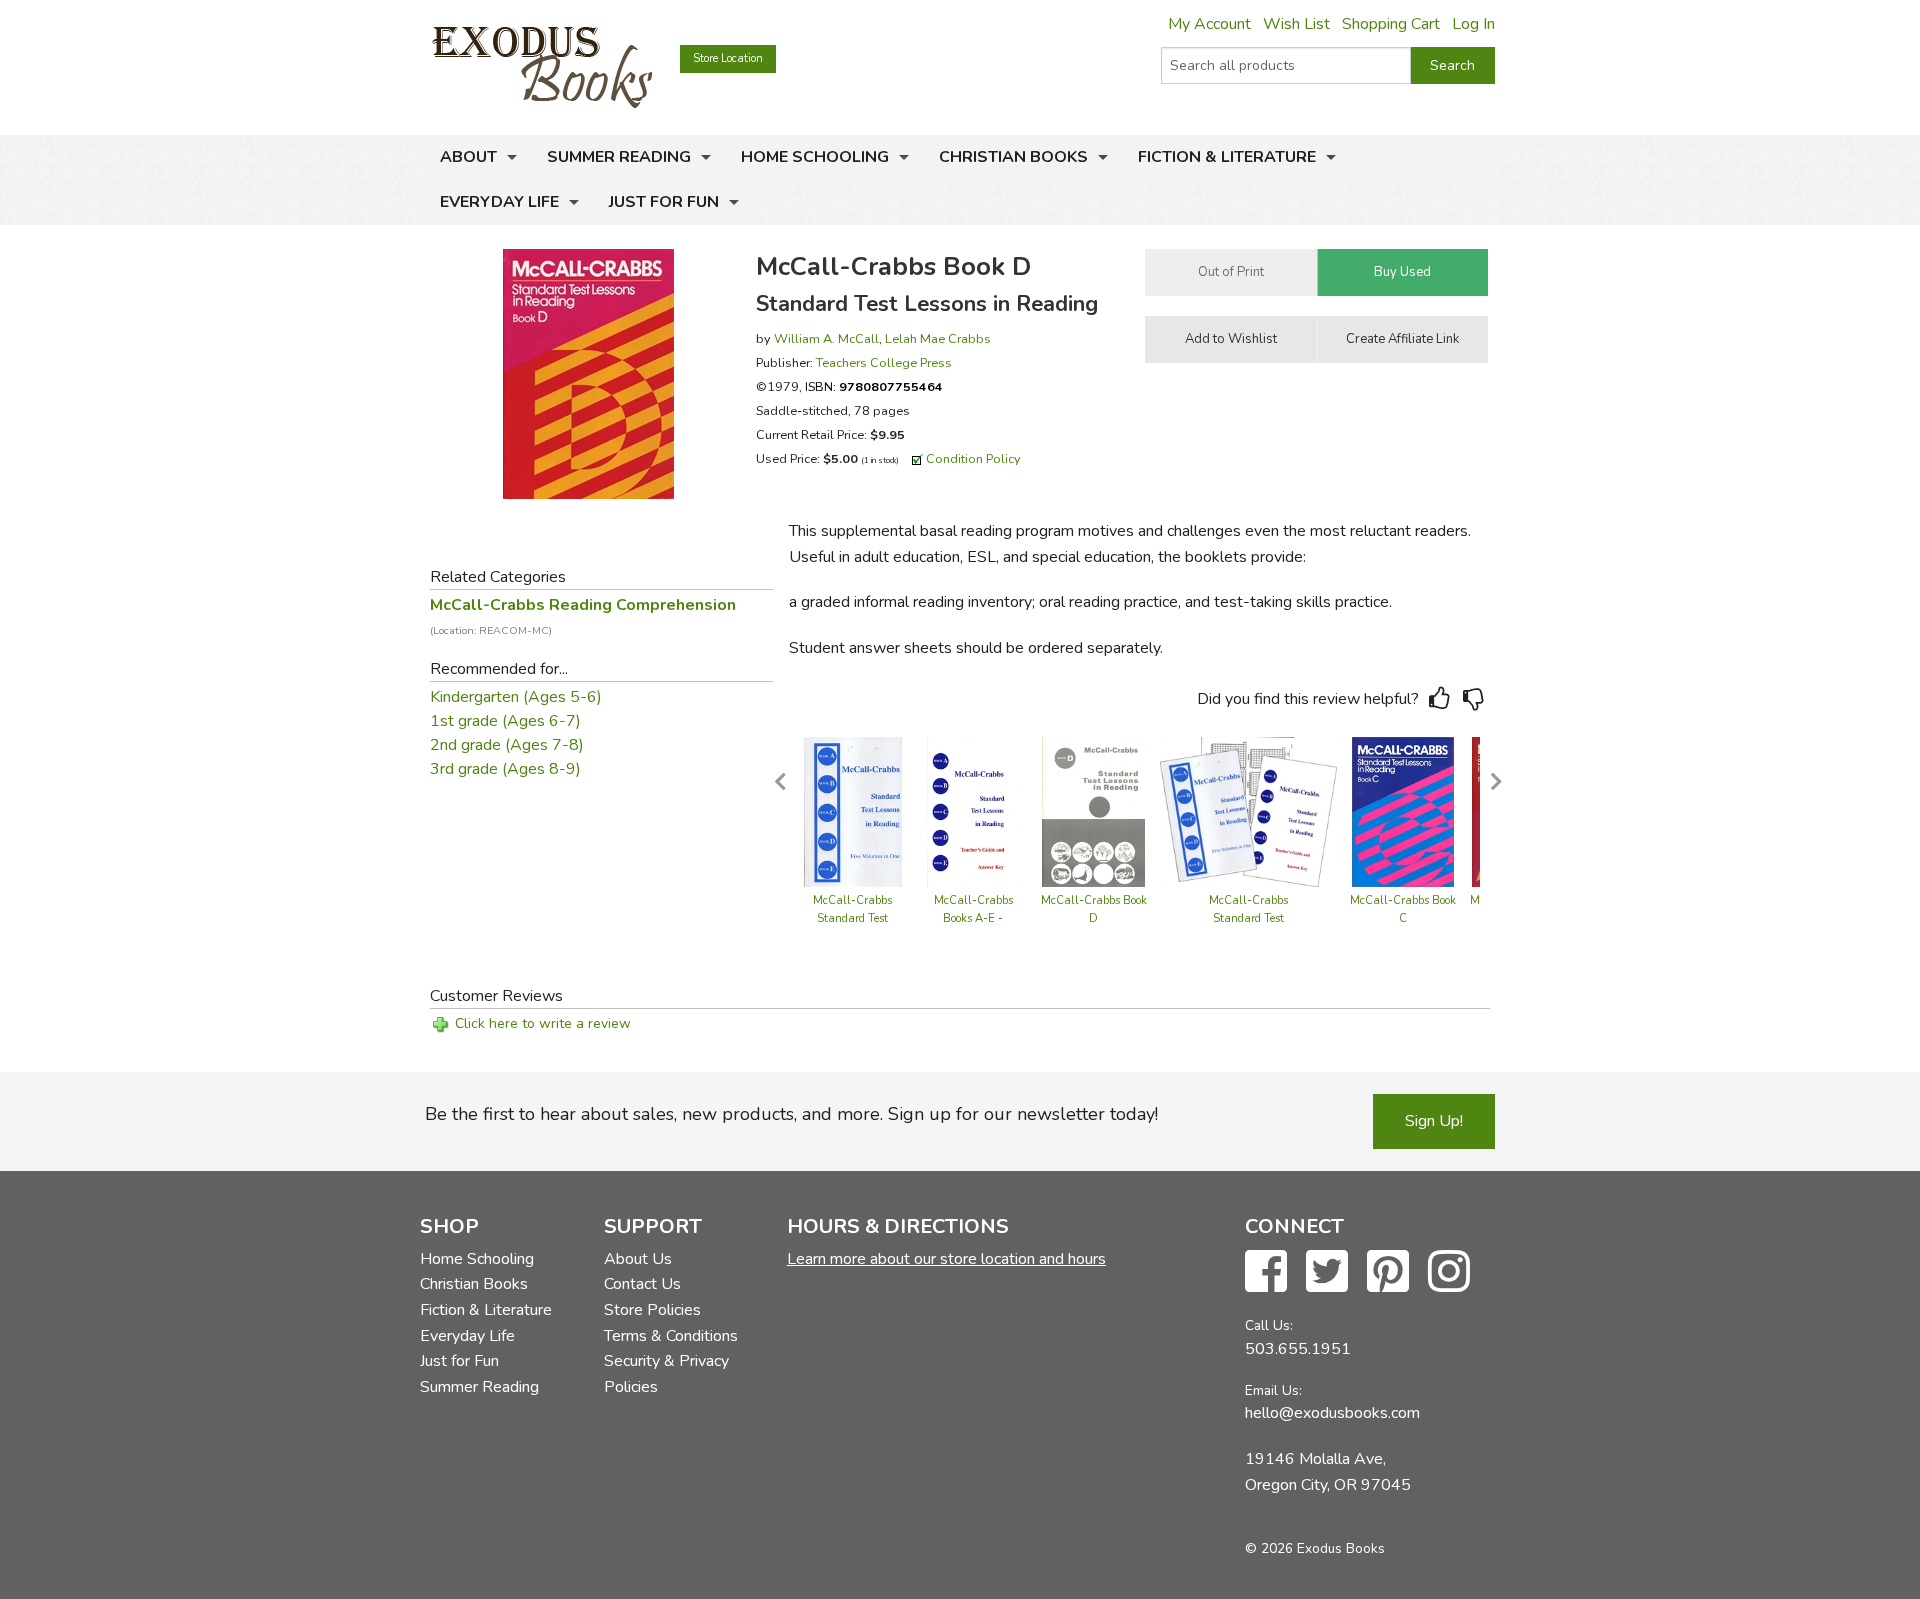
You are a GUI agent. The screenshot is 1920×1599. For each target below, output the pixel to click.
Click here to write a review (543, 1023)
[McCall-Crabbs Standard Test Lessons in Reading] (852, 811)
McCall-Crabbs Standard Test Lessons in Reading (853, 918)
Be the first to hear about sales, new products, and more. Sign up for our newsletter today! (791, 1114)
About (468, 157)
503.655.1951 (1298, 1349)
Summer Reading (619, 157)
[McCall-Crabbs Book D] (1093, 811)
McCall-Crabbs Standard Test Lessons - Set (1248, 918)
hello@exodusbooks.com (1332, 1413)
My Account (1209, 24)
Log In (1473, 24)
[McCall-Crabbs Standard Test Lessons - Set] (1248, 811)
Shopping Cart (1391, 24)
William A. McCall (826, 338)
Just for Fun (664, 202)
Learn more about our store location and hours (946, 1259)
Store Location (728, 58)
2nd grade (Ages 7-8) (507, 745)
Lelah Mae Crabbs (938, 338)
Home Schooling (815, 157)
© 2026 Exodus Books (1315, 1548)
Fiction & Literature (1227, 157)
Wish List (1296, 24)
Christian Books (1013, 157)
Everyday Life (499, 202)
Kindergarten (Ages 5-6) (516, 697)
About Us (638, 1259)
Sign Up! (1434, 1121)
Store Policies (652, 1310)
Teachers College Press (884, 362)
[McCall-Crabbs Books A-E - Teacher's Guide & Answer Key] (973, 811)
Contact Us (642, 1284)
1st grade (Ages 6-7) (505, 721)
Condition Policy (973, 458)
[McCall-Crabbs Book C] (1403, 811)
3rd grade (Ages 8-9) (505, 769)
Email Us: (1273, 1390)
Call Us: (1269, 1325)
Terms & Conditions (671, 1336)
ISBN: (874, 386)
